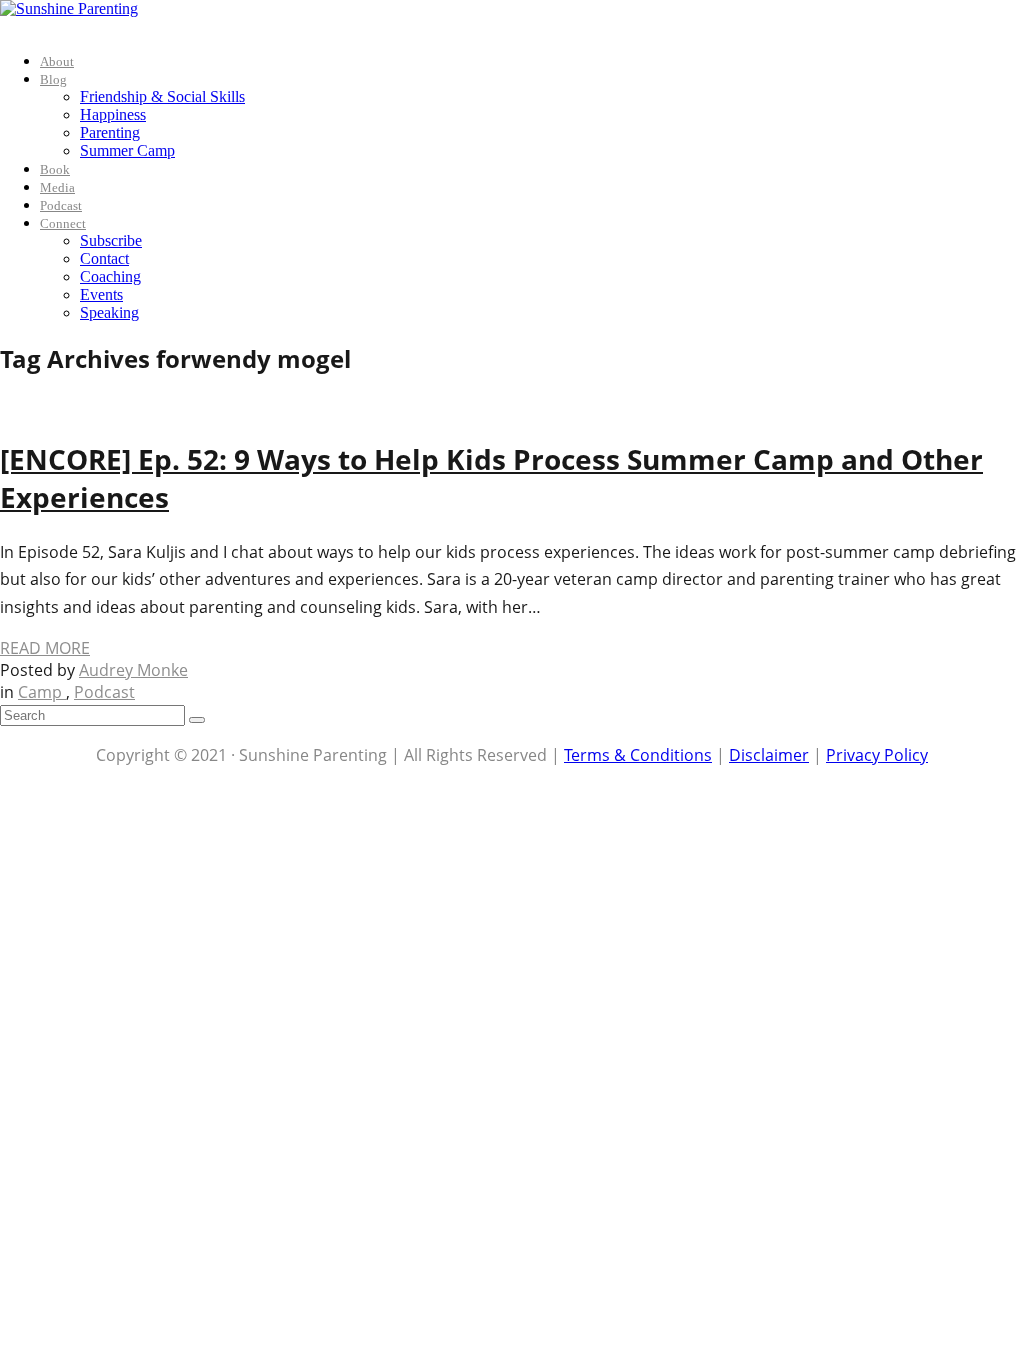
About (57, 61)
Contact (104, 258)
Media (57, 187)
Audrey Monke (133, 670)
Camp (42, 692)
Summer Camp (127, 150)
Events (101, 294)
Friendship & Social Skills (162, 96)
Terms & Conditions (638, 755)
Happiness (113, 114)
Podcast (61, 205)
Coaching (110, 276)
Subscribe (111, 240)
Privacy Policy (877, 755)
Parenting (110, 132)
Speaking (109, 312)
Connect (63, 223)
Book (55, 169)
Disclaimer (769, 755)
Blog (53, 79)
